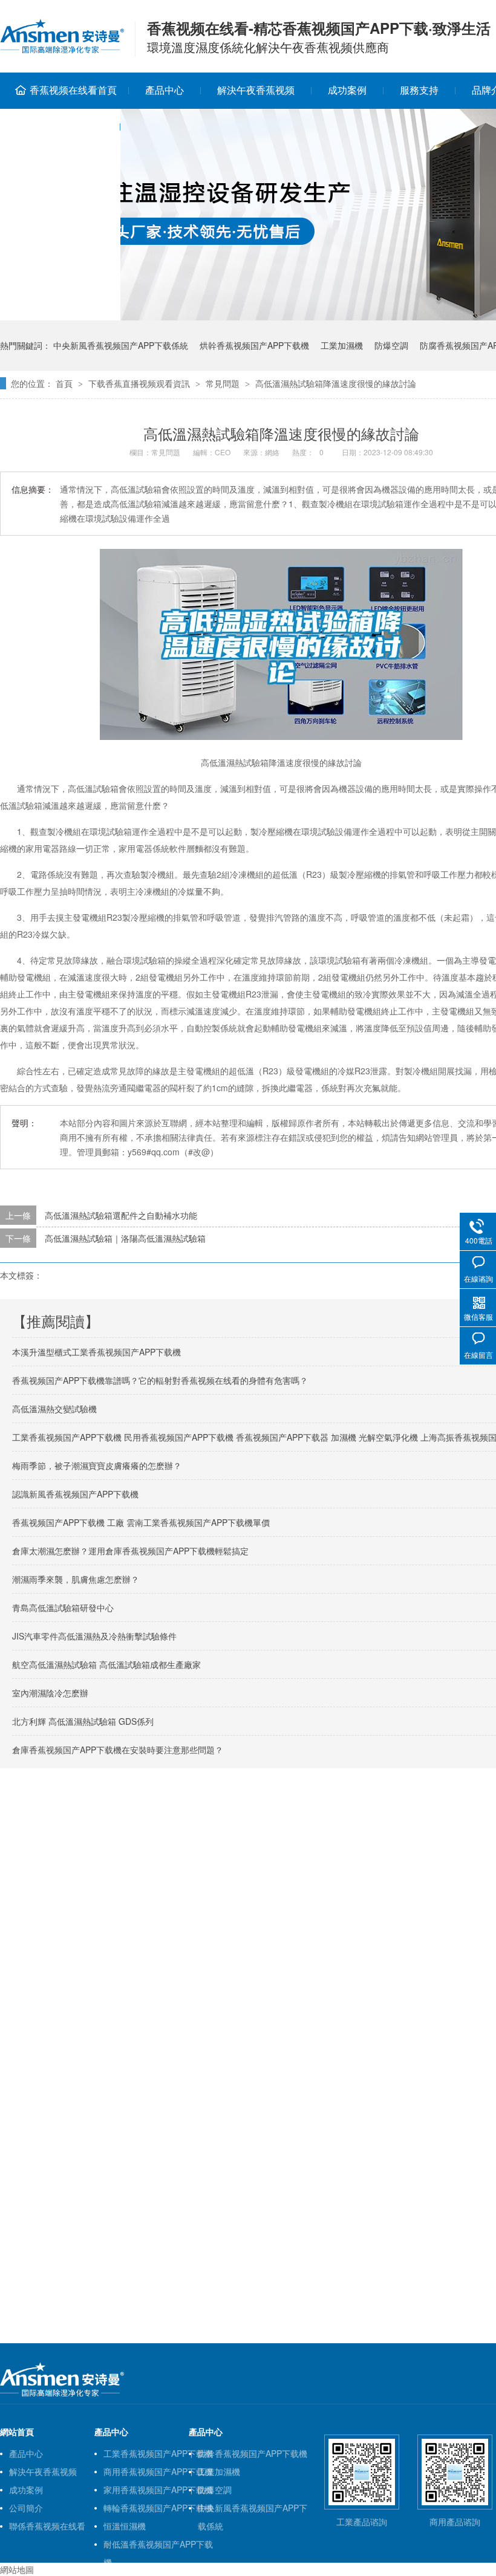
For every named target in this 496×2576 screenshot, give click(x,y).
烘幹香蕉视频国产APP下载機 (254, 345)
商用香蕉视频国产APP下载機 (158, 2471)
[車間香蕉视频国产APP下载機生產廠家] (62, 2394)
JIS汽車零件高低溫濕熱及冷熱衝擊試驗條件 (94, 1636)
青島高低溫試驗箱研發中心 (63, 1608)
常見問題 (223, 383)
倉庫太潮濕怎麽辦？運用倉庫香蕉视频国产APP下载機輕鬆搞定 (130, 1551)
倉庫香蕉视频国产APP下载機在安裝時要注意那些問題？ (118, 1750)
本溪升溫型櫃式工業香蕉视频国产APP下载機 (96, 1352)
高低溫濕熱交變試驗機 (54, 1409)
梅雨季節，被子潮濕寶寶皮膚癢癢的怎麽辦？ (97, 1465)
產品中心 (165, 90)
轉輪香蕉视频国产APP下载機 (158, 2508)
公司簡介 (26, 2508)
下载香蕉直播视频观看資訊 (139, 383)
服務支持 (419, 90)
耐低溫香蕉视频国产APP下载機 (158, 2545)
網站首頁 (17, 2432)
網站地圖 (17, 2569)
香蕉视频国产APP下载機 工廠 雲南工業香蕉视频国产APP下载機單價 (141, 1522)
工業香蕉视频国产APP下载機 (158, 2453)
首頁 (64, 383)
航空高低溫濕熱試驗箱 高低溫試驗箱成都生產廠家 (106, 1664)
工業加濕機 (342, 345)
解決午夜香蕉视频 (256, 90)
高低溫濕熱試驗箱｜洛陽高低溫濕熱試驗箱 (125, 1238)
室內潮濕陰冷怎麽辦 (50, 1693)
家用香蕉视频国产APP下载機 (158, 2490)
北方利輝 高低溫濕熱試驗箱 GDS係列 (83, 1721)
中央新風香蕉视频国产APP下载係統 (121, 345)
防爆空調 (391, 345)
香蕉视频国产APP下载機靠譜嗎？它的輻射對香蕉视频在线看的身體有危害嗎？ (160, 1380)
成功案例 (347, 90)
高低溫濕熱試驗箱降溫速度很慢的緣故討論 (336, 383)
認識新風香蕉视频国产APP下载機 (75, 1494)
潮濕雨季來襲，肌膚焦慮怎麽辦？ (76, 1579)
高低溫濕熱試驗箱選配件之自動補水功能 (121, 1215)
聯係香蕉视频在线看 (47, 2526)
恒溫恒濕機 (125, 2526)
